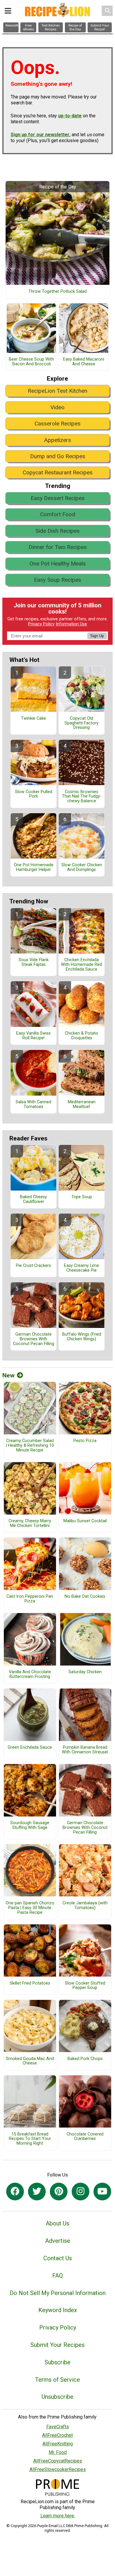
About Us (57, 2223)
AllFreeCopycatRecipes (58, 2461)
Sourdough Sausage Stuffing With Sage (30, 1825)
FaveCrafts (58, 2427)
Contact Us (58, 2258)
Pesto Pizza (85, 1441)
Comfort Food (58, 514)
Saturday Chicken (85, 1672)
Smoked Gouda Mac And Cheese (30, 2061)
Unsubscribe (57, 2397)
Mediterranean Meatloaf (82, 1104)
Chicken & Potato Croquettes (82, 1036)
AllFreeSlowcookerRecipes (58, 2469)
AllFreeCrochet (57, 2435)
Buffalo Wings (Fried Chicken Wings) (82, 1337)
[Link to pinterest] (59, 2192)
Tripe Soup (82, 1197)
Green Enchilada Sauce (30, 1748)
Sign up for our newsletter (40, 135)
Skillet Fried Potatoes (30, 1983)
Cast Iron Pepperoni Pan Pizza (30, 1599)
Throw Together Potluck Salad (57, 292)
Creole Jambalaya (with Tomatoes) (85, 1906)
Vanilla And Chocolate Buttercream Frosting (30, 1674)
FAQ (57, 2276)
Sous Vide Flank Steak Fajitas (34, 962)
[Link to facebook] (15, 2192)
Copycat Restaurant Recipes (58, 472)
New (8, 1375)
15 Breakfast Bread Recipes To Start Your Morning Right (30, 2139)
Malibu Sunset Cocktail (85, 1521)
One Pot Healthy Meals (58, 564)
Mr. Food (58, 2452)
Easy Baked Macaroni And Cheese (84, 362)
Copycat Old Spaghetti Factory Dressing (82, 723)
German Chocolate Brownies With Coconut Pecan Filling (34, 1339)
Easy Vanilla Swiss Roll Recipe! (33, 1036)
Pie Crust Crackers (33, 1266)
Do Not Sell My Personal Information (58, 2293)
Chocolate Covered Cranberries (85, 2137)
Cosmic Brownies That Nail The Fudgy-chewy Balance (82, 797)
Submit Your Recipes (57, 2345)
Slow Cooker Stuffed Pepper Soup (85, 1986)
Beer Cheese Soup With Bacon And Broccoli (31, 362)
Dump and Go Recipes (58, 456)
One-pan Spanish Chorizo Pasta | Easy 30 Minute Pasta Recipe (30, 1908)
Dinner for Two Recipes (58, 547)
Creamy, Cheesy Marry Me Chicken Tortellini (30, 1523)
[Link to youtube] (102, 2192)
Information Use (71, 624)
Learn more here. (58, 2516)
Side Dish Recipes (57, 531)
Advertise (58, 2241)
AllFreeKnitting (58, 2444)
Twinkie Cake (33, 719)
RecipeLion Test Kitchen (57, 391)
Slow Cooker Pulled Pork (34, 794)
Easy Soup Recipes (57, 580)
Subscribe (57, 2362)
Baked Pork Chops (85, 2059)
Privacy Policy (41, 624)
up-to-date (70, 116)
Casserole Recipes (57, 424)
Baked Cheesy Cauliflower (33, 1199)
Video (57, 407)
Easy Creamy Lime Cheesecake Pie (82, 1268)
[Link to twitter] (37, 2192)
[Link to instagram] (80, 2192)
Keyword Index (58, 2310)
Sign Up (97, 636)
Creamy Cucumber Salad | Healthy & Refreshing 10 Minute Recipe (30, 1446)
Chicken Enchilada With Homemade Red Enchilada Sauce (82, 965)
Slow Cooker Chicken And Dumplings (82, 867)
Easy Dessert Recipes (58, 498)
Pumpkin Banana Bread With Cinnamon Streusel (85, 1750)
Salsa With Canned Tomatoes (33, 1104)
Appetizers (57, 440)
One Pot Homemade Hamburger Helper (34, 867)
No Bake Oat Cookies (85, 1597)
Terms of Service (57, 2380)
